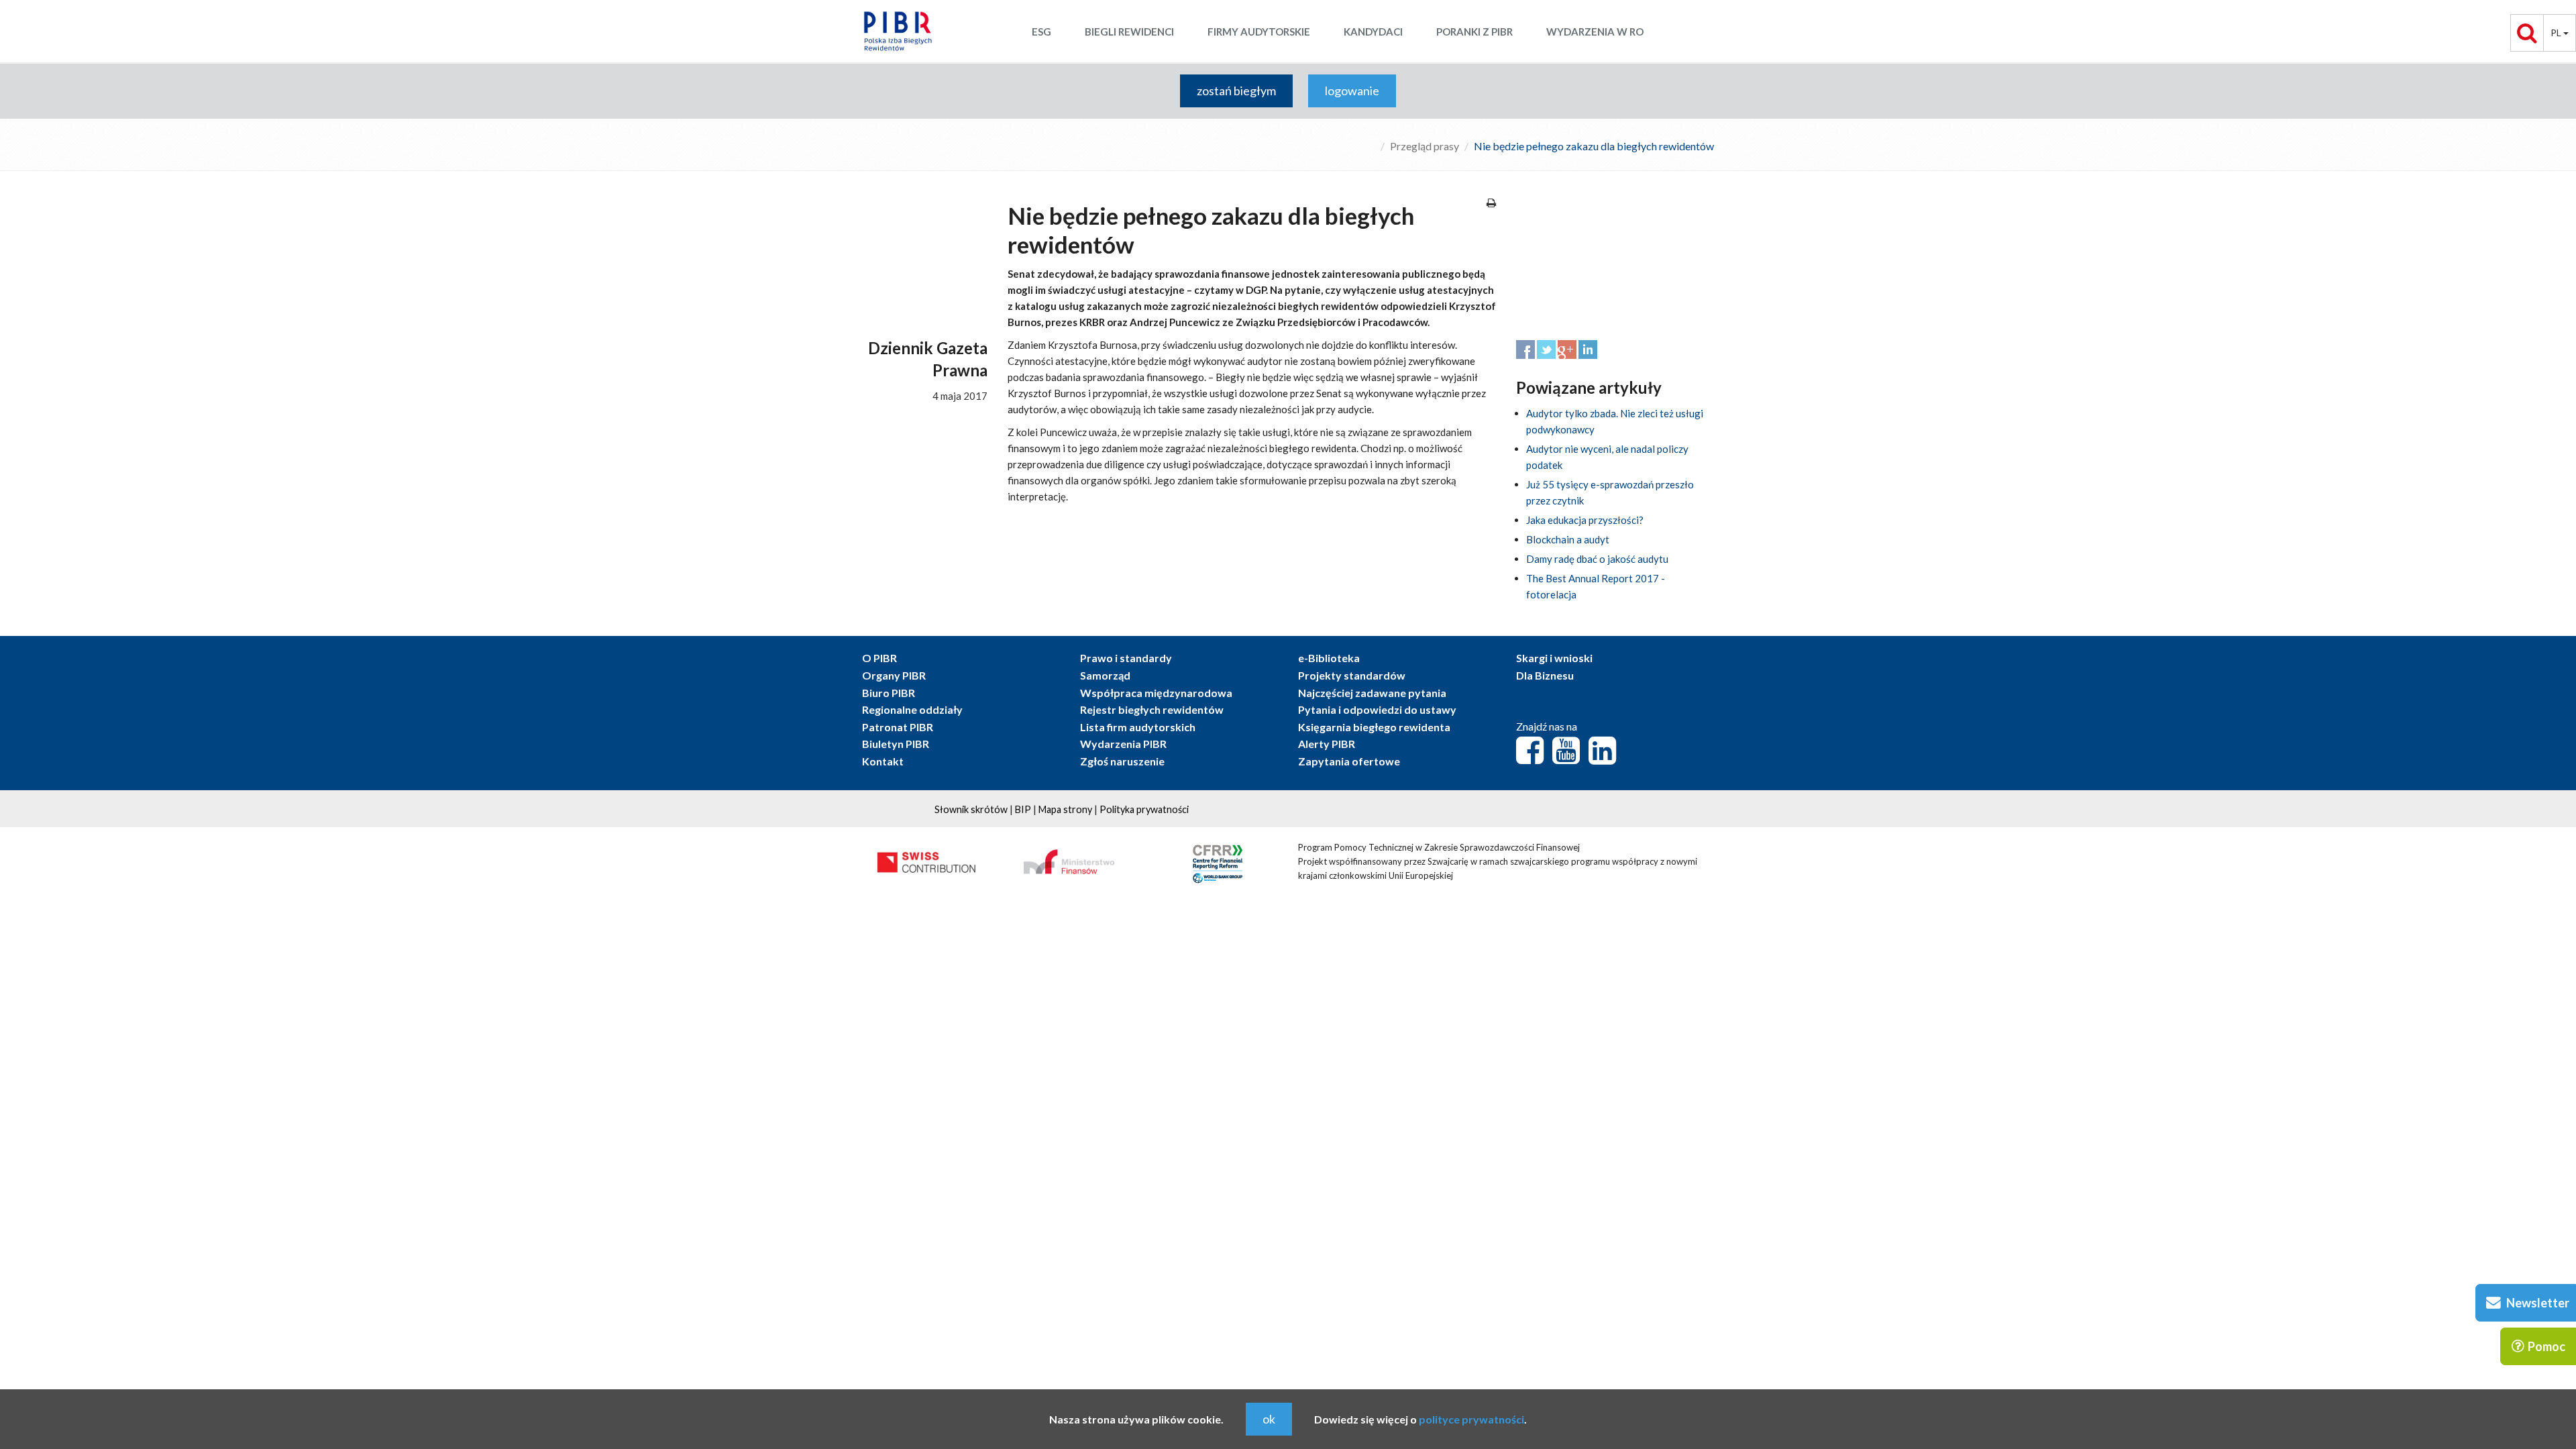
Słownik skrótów (971, 809)
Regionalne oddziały (912, 709)
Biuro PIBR (889, 693)
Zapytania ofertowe (1349, 761)
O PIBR (879, 658)
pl (2557, 33)
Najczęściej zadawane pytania (1372, 693)
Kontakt (883, 761)
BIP (1023, 809)
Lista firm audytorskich (1138, 727)
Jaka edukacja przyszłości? (1585, 520)
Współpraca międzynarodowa (1156, 693)
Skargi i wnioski (1554, 658)
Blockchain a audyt (1568, 539)
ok (1269, 1419)
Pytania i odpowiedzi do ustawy (1377, 709)
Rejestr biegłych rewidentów (1152, 709)
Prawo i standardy (1126, 658)
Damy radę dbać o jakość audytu (1597, 559)
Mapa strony (1065, 809)
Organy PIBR (894, 675)
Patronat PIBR (898, 727)
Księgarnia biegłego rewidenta (1374, 727)
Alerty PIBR (1327, 744)
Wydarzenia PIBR (1123, 744)
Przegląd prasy (1425, 146)
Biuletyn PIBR (896, 744)
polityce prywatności (1471, 1419)
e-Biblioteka (1329, 658)
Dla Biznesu (1545, 675)
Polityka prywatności (1144, 809)
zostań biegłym (1236, 91)
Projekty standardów (1352, 675)
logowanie (1352, 91)
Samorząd (1105, 675)
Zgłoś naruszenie (1122, 761)
